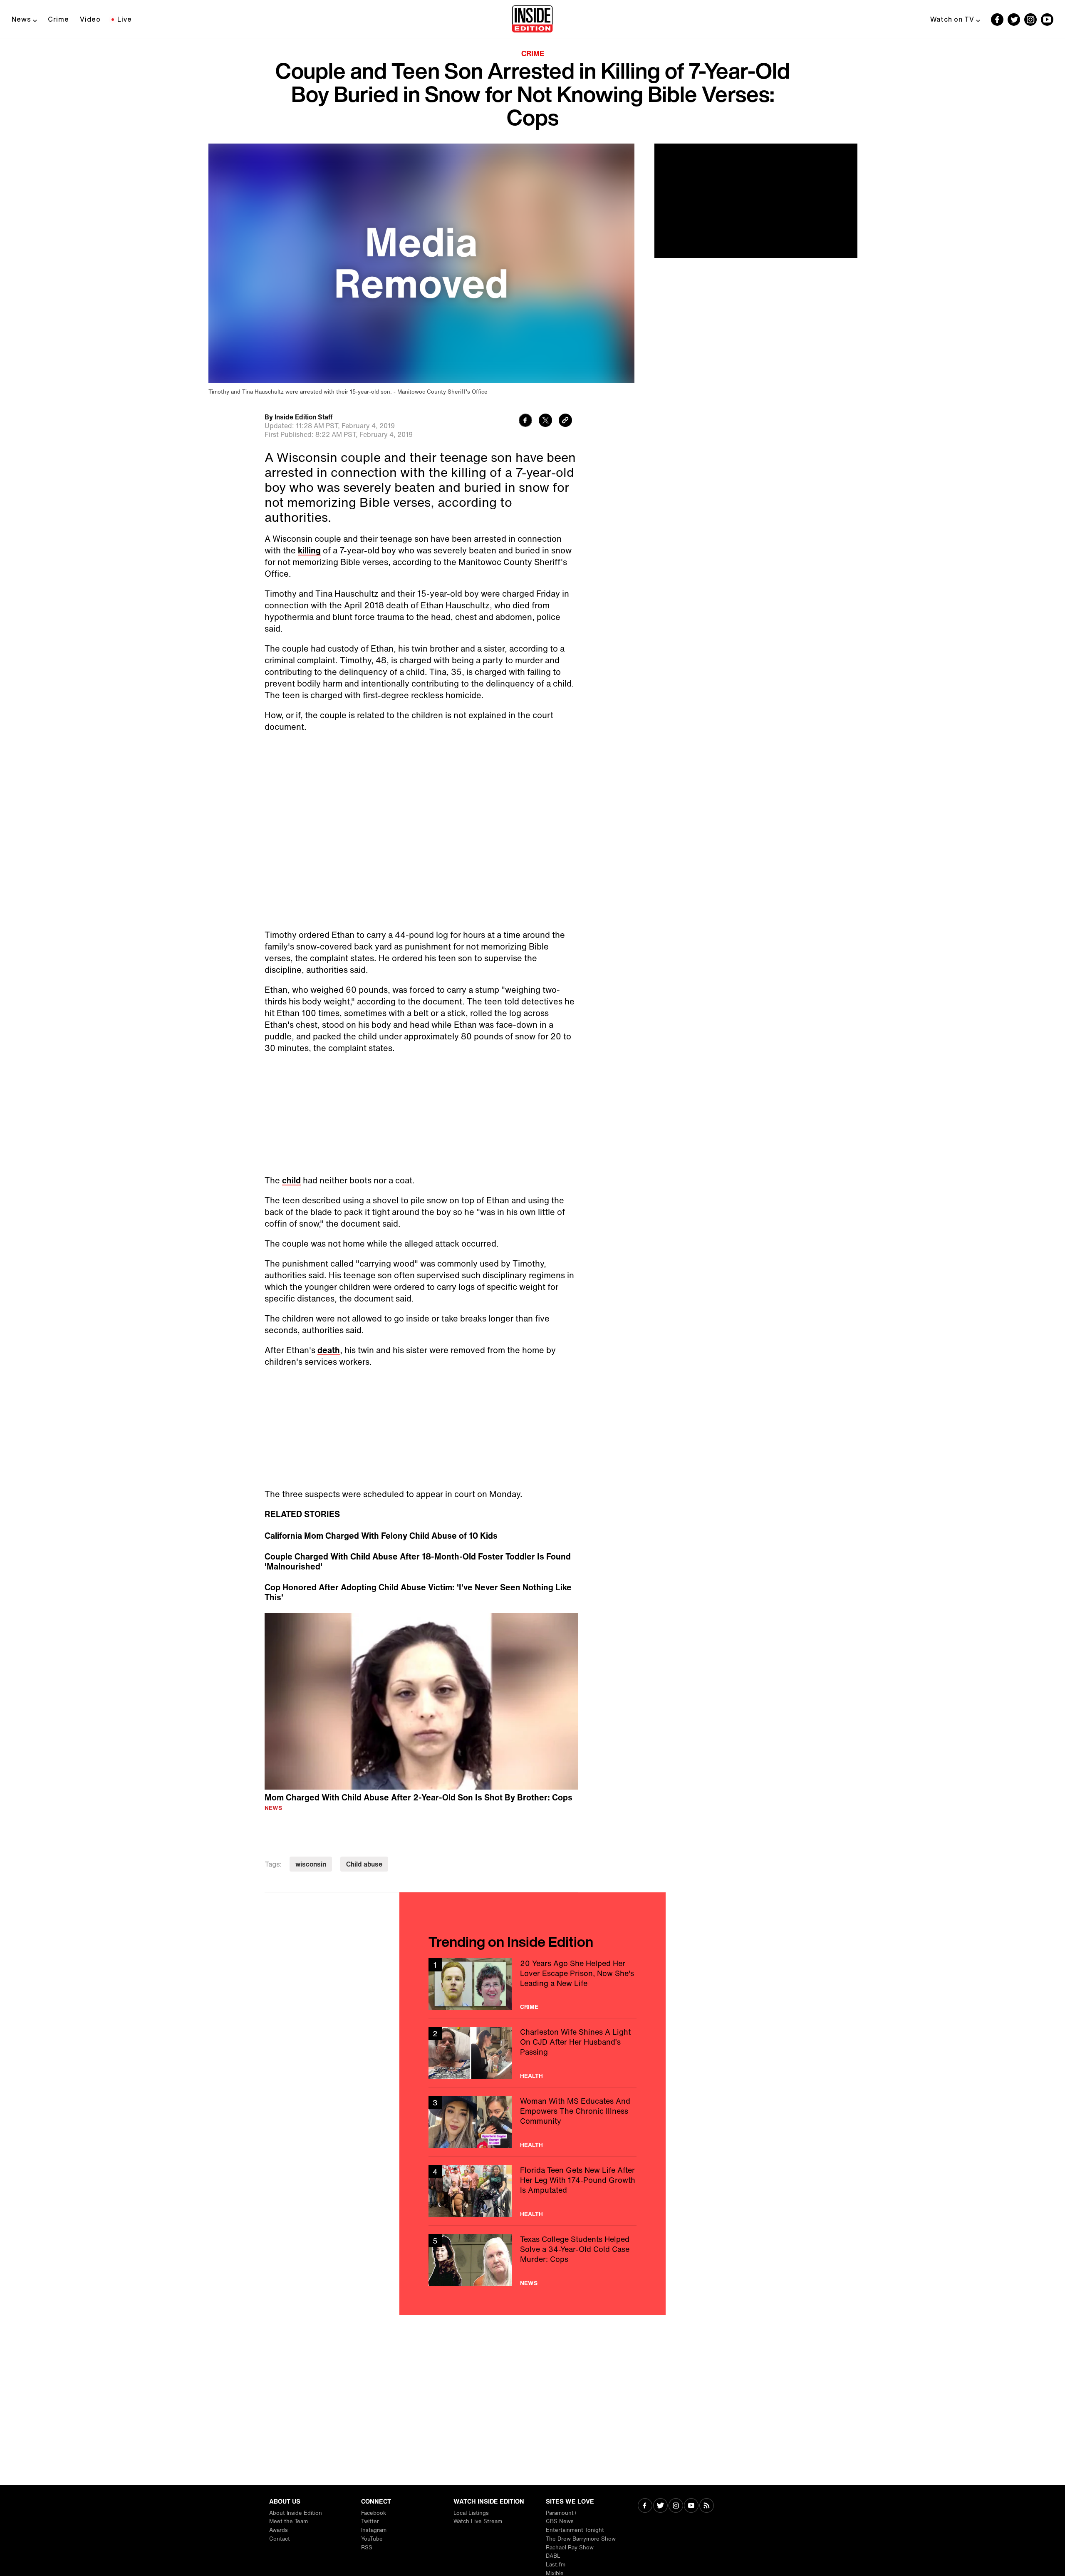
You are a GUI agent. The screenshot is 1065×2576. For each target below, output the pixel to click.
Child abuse (364, 1864)
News (21, 19)
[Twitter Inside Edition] (1014, 20)
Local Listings (471, 2513)
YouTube (372, 2539)
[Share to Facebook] (525, 421)
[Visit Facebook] (645, 2506)
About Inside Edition (296, 2513)
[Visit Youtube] (691, 2506)
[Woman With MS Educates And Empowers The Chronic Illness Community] (532, 2122)
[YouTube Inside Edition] (1047, 20)
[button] (421, 1700)
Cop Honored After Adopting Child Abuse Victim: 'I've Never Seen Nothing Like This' (418, 1592)
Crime (58, 19)
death (329, 1350)
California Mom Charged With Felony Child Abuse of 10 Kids (381, 1536)
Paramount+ (561, 2513)
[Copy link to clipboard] (565, 421)
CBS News (560, 2521)
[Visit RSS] (707, 2506)
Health (531, 2076)
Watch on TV (952, 19)
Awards (279, 2530)
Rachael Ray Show (570, 2547)
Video (90, 19)
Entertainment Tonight (575, 2530)
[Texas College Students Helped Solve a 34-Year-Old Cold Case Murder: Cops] (532, 2260)
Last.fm (556, 2565)
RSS (367, 2547)
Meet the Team (289, 2521)
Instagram (374, 2530)
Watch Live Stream (478, 2521)
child (291, 1180)
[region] (421, 1701)
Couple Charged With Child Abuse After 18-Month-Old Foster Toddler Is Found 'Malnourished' (418, 1562)
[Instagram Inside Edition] (1030, 20)
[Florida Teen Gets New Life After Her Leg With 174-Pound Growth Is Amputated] (532, 2191)
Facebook (374, 2513)
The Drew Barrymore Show (581, 2539)
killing (309, 550)
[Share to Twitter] (545, 421)
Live (125, 19)
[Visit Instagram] (676, 2506)
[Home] (532, 20)
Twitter (370, 2521)
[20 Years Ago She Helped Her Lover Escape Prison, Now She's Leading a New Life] (532, 1984)
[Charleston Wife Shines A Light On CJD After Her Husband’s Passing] (532, 2053)
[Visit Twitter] (660, 2506)
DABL (553, 2556)
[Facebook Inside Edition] (997, 20)
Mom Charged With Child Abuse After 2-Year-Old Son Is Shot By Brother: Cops (419, 1797)
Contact (280, 2539)
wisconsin (311, 1864)
